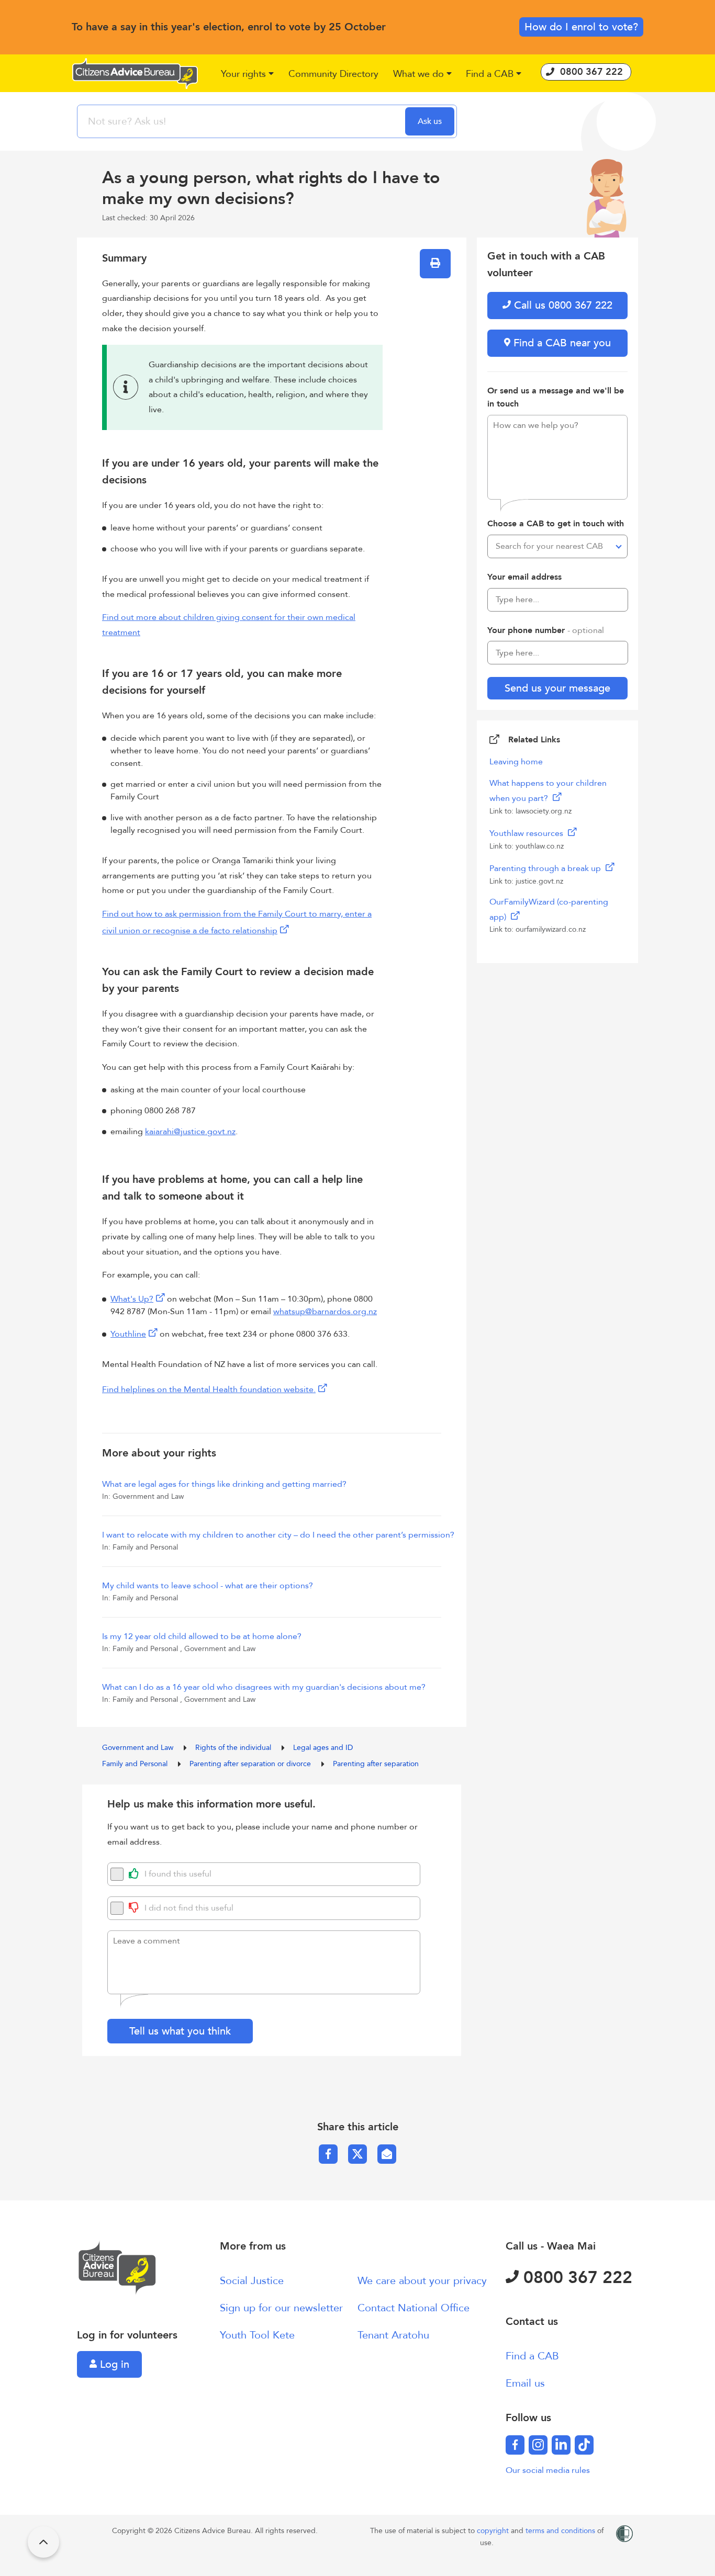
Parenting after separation (376, 1764)
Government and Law (139, 1748)
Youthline (128, 1334)
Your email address (524, 577)
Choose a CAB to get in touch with (556, 524)
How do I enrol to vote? (581, 27)
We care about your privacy (422, 2281)
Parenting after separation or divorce (251, 1764)
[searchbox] (242, 121)
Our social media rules (548, 2470)
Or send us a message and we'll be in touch (556, 398)
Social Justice (252, 2281)
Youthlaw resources (527, 833)
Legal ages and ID (323, 1748)
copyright (494, 2531)
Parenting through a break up (546, 868)
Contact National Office (414, 2308)
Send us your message (557, 688)
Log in (113, 2364)
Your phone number (546, 630)
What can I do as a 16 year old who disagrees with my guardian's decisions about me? (264, 1687)
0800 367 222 (576, 2278)
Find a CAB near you (561, 343)
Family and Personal (136, 1764)
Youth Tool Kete (257, 2335)
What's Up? (132, 1299)
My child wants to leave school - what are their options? (208, 1586)
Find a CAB (532, 2356)
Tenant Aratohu (393, 2335)
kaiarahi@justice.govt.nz (190, 1132)
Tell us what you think (180, 2031)
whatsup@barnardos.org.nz (325, 1312)
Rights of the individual (234, 1748)
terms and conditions (561, 2531)
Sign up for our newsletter (281, 2308)
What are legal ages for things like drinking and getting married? (224, 1484)
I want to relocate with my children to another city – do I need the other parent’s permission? (278, 1535)
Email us (525, 2383)
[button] (248, 75)
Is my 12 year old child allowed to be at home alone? (202, 1636)
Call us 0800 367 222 (562, 305)
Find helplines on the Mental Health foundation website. (209, 1389)
